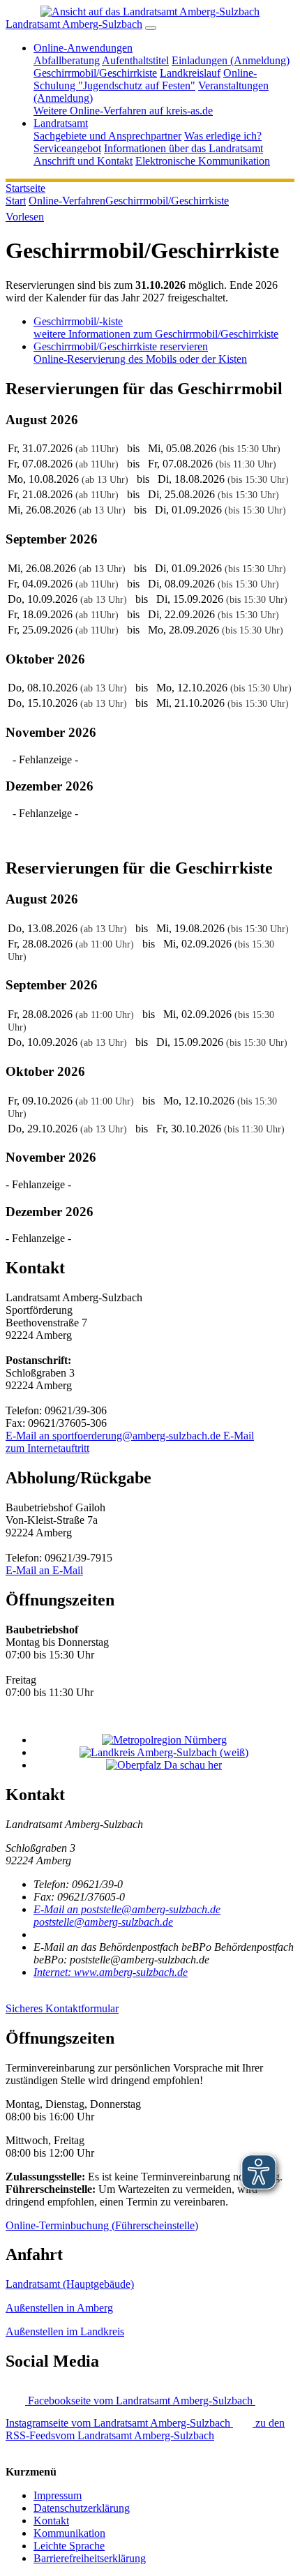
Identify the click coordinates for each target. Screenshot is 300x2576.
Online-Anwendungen (83, 48)
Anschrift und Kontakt (83, 161)
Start (16, 201)
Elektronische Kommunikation (203, 161)
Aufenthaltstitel (135, 60)
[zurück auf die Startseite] (150, 12)
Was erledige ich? (223, 136)
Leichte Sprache (69, 2546)
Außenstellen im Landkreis (65, 2331)
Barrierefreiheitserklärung (90, 2558)
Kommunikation (69, 2533)
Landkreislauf (190, 73)
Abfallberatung (67, 60)
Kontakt (51, 2521)
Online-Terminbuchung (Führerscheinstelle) (102, 2225)
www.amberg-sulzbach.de (111, 1972)
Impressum (58, 2495)
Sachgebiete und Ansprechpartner (107, 136)
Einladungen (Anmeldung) (231, 60)
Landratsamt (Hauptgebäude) (70, 2284)
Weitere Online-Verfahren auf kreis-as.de (123, 111)
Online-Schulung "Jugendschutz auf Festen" (145, 79)
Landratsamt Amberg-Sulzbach (74, 24)
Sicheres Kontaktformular (62, 2008)
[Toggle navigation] (151, 28)
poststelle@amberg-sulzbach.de (127, 1916)
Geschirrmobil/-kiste (156, 328)
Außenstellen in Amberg (59, 2308)
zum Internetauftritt (47, 1448)
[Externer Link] (164, 1740)
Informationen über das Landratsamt (183, 148)
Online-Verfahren (67, 201)
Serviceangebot (67, 148)
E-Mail (130, 1436)
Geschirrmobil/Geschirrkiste (95, 73)
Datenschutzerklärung (82, 2508)
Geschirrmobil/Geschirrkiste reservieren (140, 353)
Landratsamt (61, 123)
